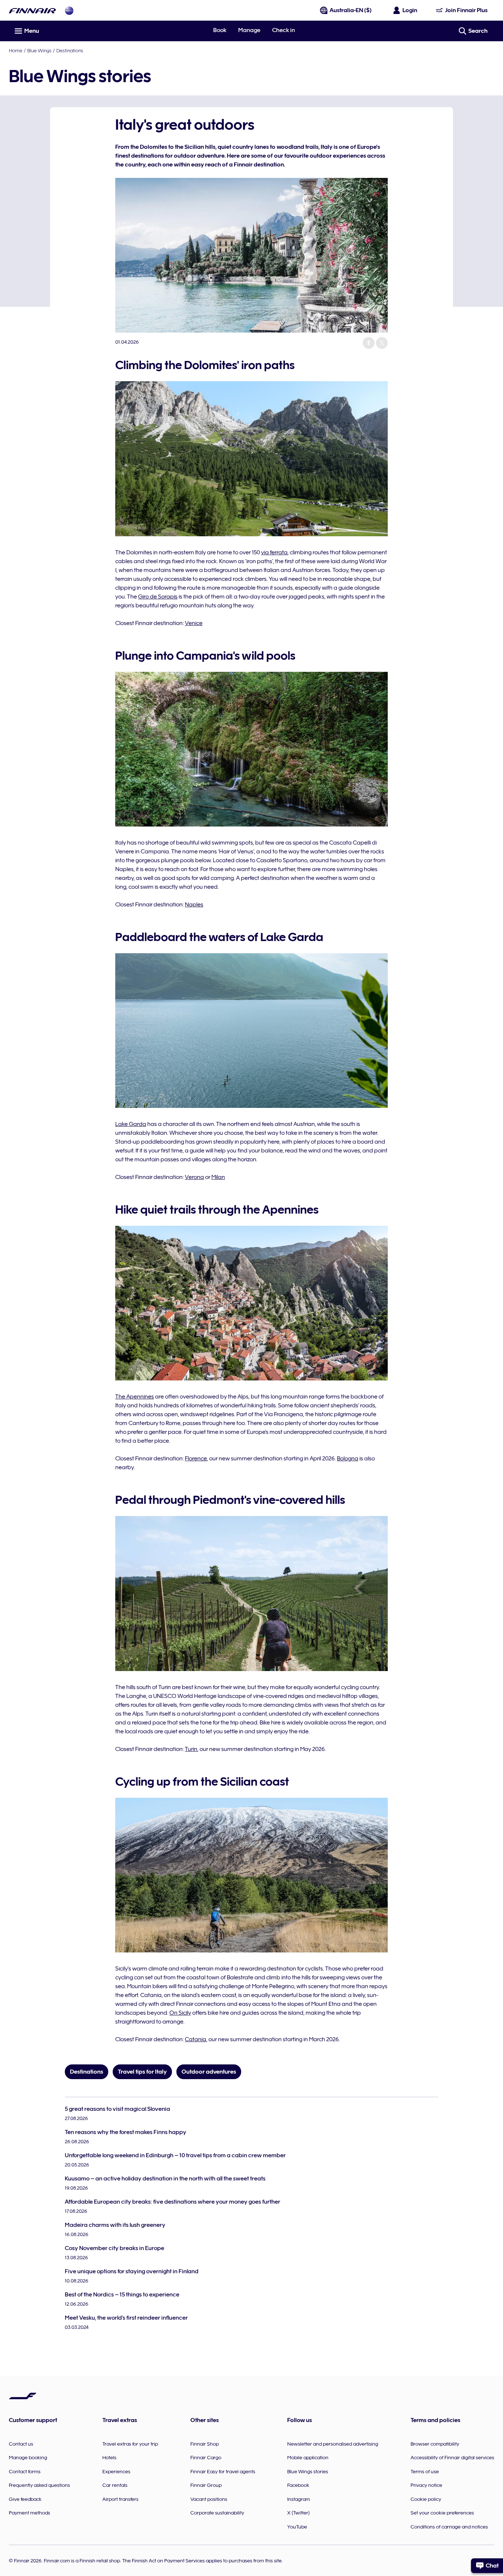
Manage (249, 30)
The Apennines (135, 1397)
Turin (191, 1749)
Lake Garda (131, 1124)
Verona (194, 1177)
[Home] (32, 10)
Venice (194, 623)
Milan (218, 1177)
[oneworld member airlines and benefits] (69, 10)
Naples (194, 905)
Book (220, 30)
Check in (284, 30)
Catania (196, 2039)
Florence (196, 1459)
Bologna (348, 1459)
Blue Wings (39, 50)
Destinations (70, 50)
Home (16, 50)
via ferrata (274, 552)
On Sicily (180, 2013)
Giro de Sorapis (158, 597)
